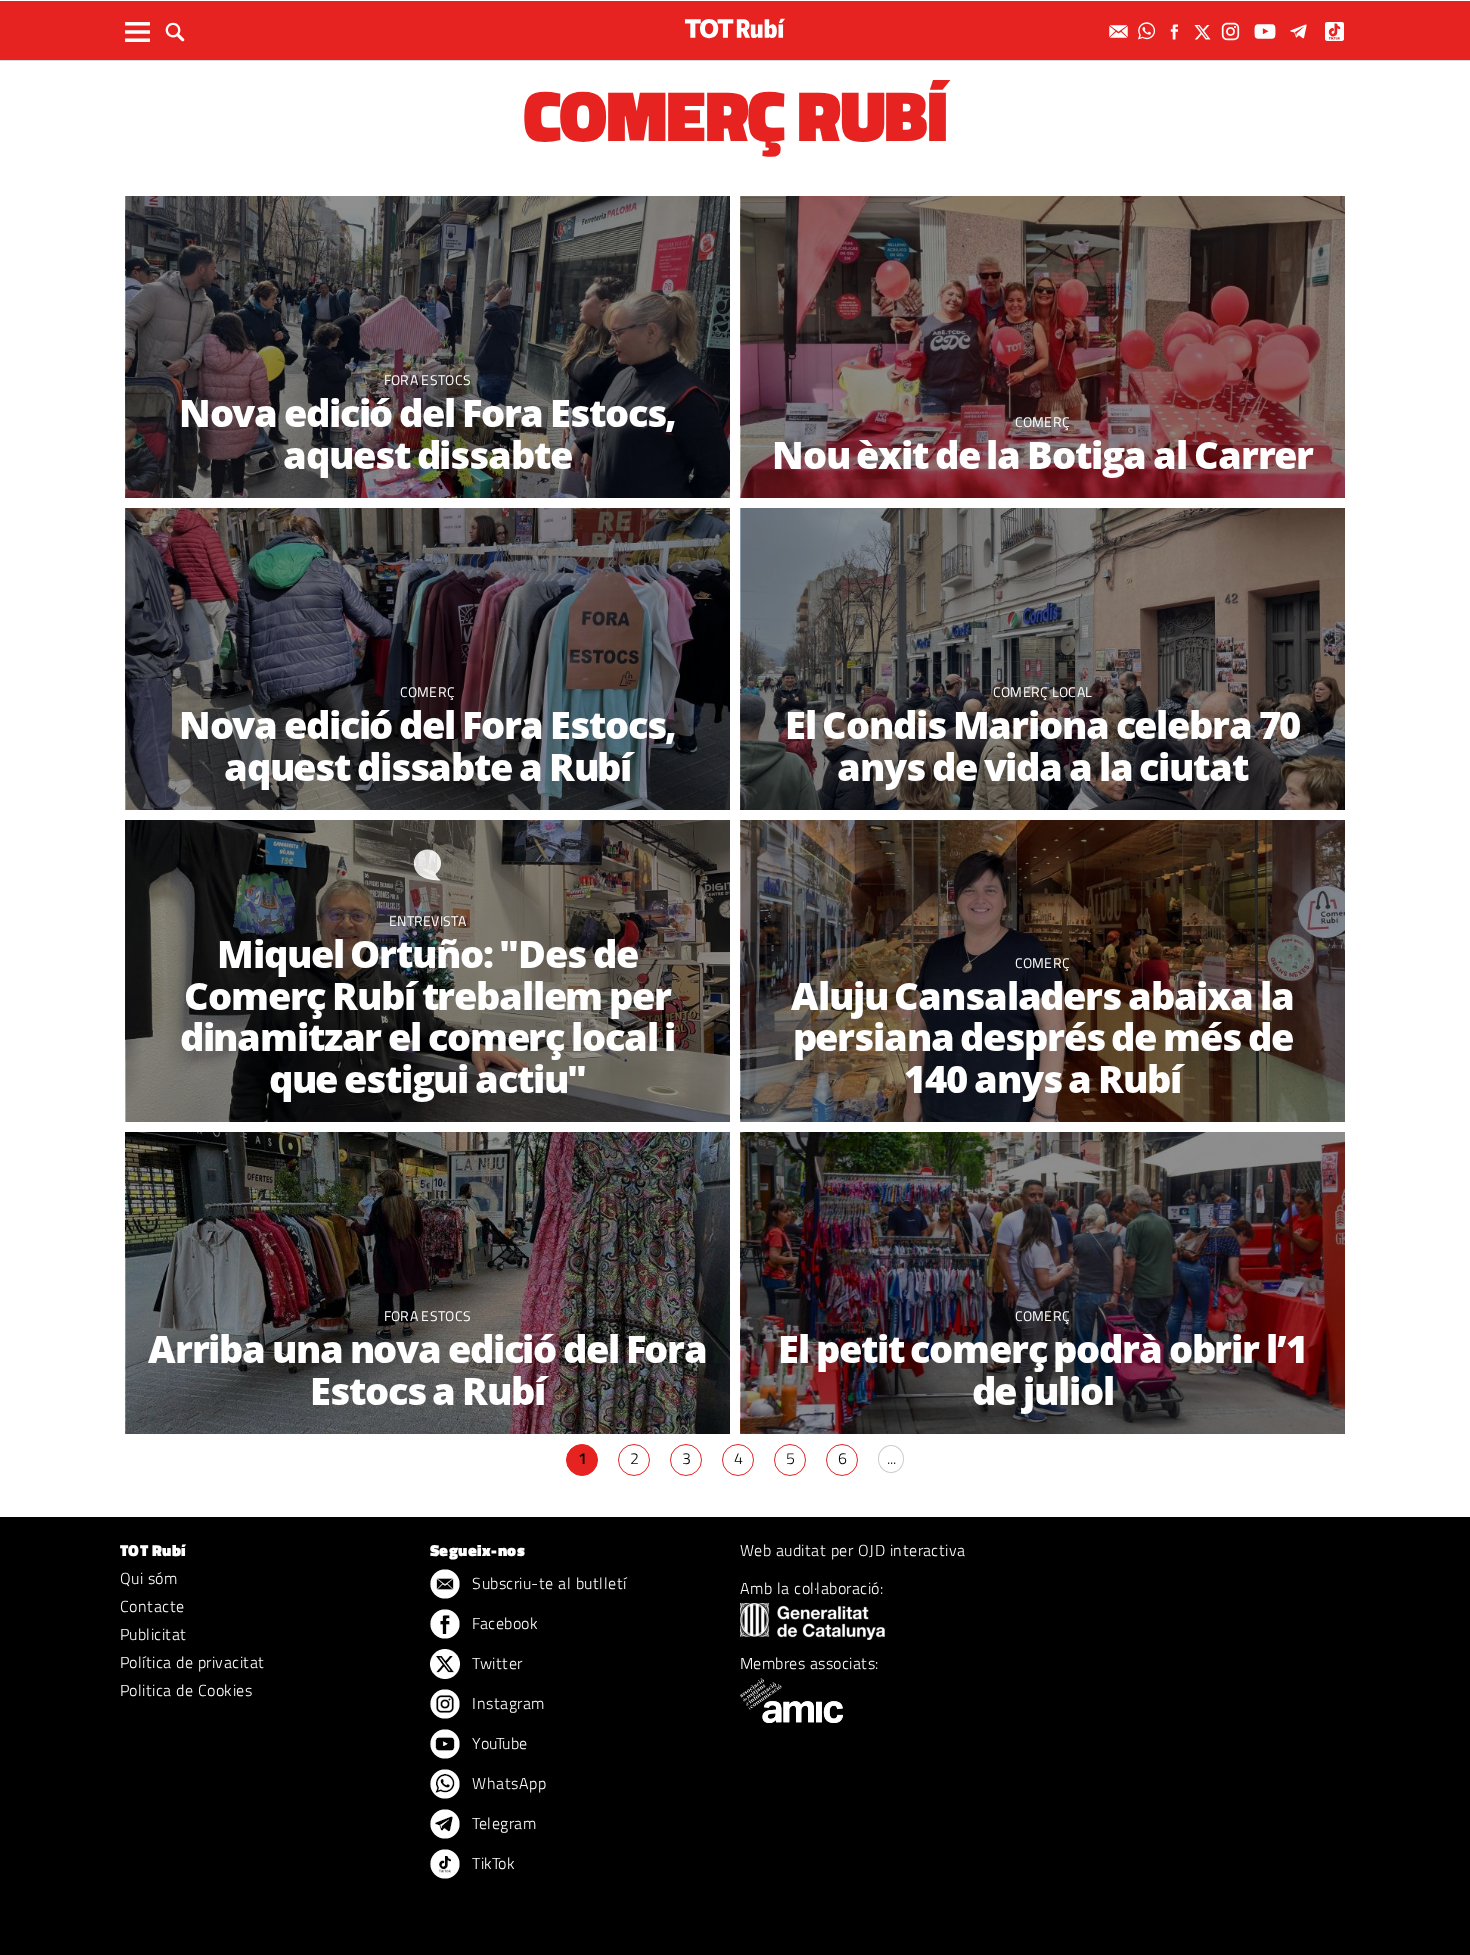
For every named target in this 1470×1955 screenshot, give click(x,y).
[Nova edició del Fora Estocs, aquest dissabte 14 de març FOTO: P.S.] (427, 347)
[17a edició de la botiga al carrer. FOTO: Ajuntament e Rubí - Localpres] (1042, 1283)
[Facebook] (1177, 31)
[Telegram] (1302, 31)
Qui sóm (148, 1578)
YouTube (498, 1743)
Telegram (502, 1823)
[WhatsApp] (1149, 31)
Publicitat (153, 1634)
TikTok (491, 1863)
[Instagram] (1233, 31)
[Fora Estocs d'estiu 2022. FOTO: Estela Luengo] (427, 1283)
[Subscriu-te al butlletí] (1121, 31)
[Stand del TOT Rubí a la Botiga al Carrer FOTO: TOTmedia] (1042, 347)
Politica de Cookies (186, 1690)
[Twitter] (1205, 31)
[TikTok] (1336, 31)
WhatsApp (507, 1783)
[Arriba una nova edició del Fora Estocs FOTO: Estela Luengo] (427, 659)
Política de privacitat (192, 1662)
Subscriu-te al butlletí (547, 1583)
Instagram (506, 1703)
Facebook (503, 1623)
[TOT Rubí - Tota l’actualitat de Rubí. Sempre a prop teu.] (735, 28)
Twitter (495, 1663)
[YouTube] (1267, 31)
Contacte (152, 1606)
